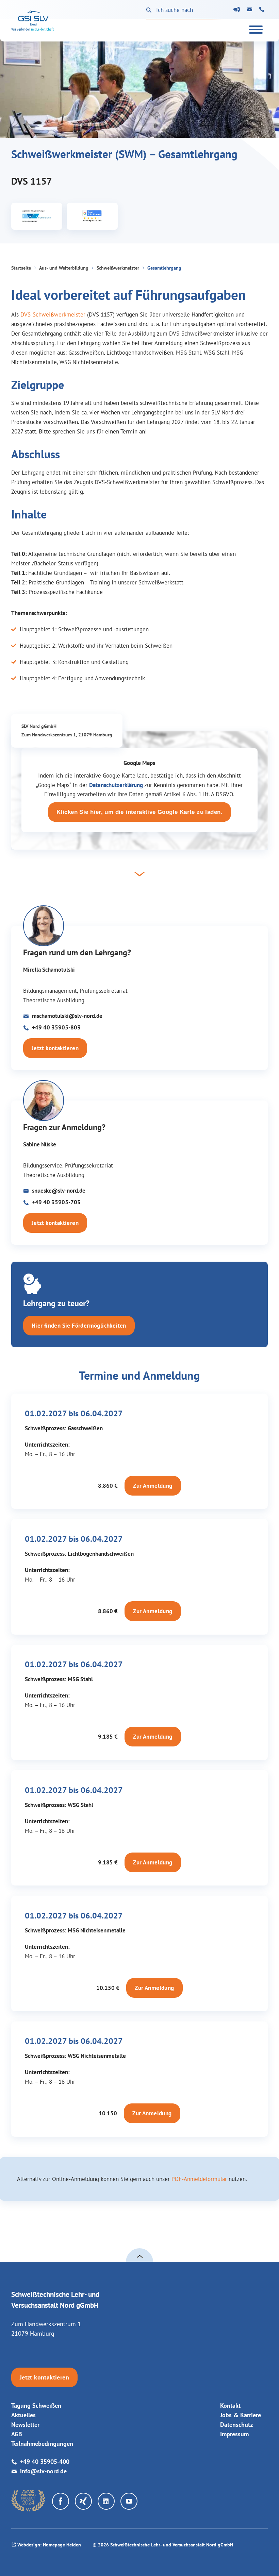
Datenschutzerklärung (116, 785)
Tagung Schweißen (36, 2406)
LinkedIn (106, 2501)
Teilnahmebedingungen (42, 2444)
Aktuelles (23, 2415)
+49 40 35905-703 (56, 1202)
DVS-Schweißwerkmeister (53, 314)
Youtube (129, 2501)
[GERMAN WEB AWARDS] (28, 2501)
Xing (83, 2501)
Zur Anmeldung (153, 1486)
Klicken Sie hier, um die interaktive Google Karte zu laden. (139, 812)
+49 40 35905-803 (56, 1027)
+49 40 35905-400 (263, 11)
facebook (61, 2501)
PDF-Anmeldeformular (199, 2179)
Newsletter (238, 10)
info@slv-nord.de (251, 11)
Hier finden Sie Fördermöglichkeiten (79, 1326)
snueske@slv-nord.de (59, 1191)
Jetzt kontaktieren (55, 1048)
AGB (17, 2434)
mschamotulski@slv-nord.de (67, 1016)
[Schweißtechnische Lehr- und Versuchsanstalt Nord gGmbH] (32, 21)
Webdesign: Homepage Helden (49, 2545)
